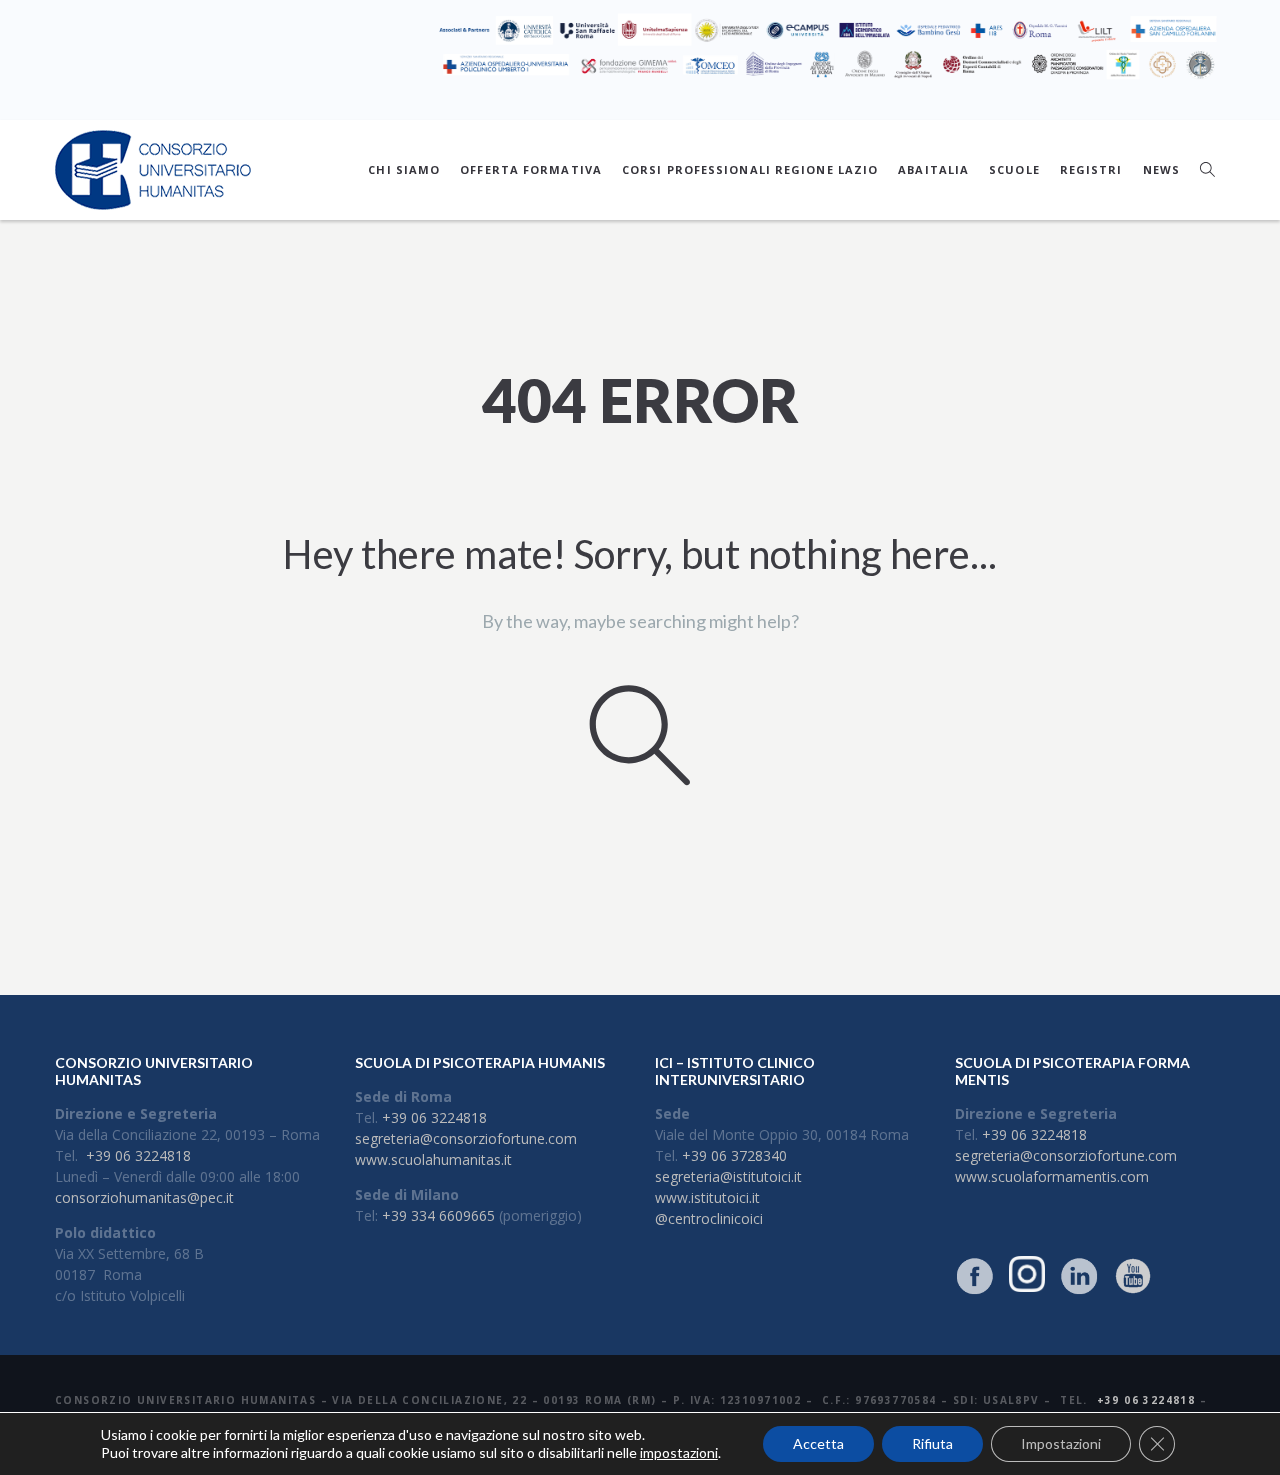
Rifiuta (932, 1443)
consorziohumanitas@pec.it (144, 1197)
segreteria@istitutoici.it (728, 1176)
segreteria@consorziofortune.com (466, 1138)
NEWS (1161, 169)
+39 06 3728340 (734, 1155)
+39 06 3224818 (138, 1155)
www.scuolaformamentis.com (1052, 1176)
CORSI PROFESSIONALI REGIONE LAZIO (750, 169)
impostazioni (679, 1452)
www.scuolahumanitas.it (433, 1159)
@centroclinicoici (709, 1218)
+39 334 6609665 (438, 1215)
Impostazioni (1061, 1443)
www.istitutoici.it (707, 1197)
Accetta (818, 1443)
